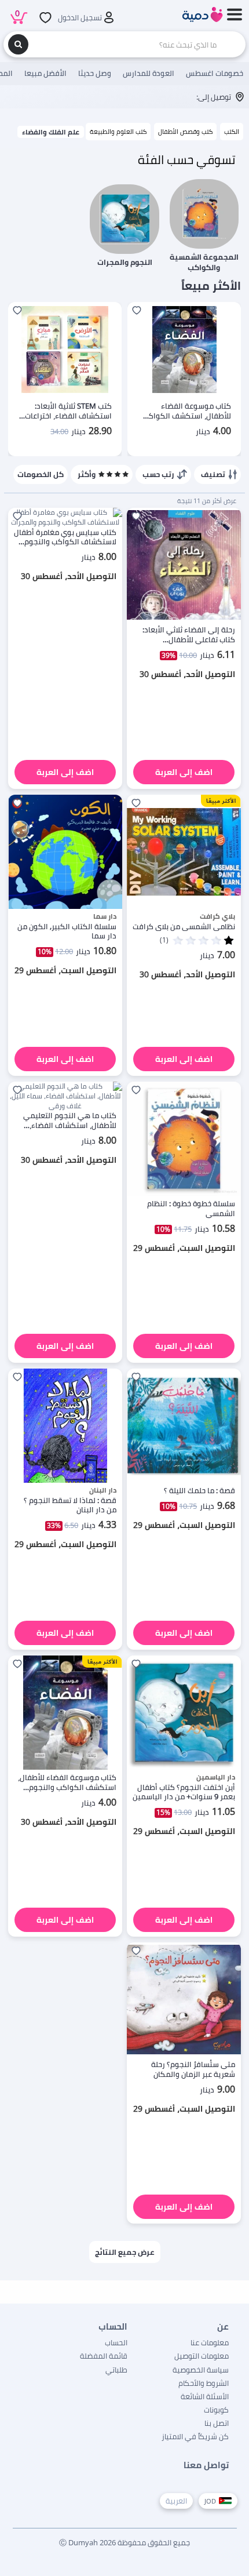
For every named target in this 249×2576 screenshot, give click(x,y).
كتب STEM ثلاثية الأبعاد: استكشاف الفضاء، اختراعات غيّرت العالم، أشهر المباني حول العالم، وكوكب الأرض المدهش (68, 411)
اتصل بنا (217, 2423)
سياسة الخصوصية (201, 2370)
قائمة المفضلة (104, 2356)
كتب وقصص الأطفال (185, 131)
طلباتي (116, 2370)
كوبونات (216, 2410)
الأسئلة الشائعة (205, 2396)
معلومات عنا (210, 2342)
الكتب (232, 131)
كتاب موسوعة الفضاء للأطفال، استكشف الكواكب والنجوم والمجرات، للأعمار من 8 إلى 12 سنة (184, 411)
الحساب (116, 2342)
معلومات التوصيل (202, 2356)
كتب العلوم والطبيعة (118, 131)
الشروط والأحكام (204, 2383)
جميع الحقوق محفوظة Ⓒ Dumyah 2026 (124, 2542)
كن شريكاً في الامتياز (195, 2436)
